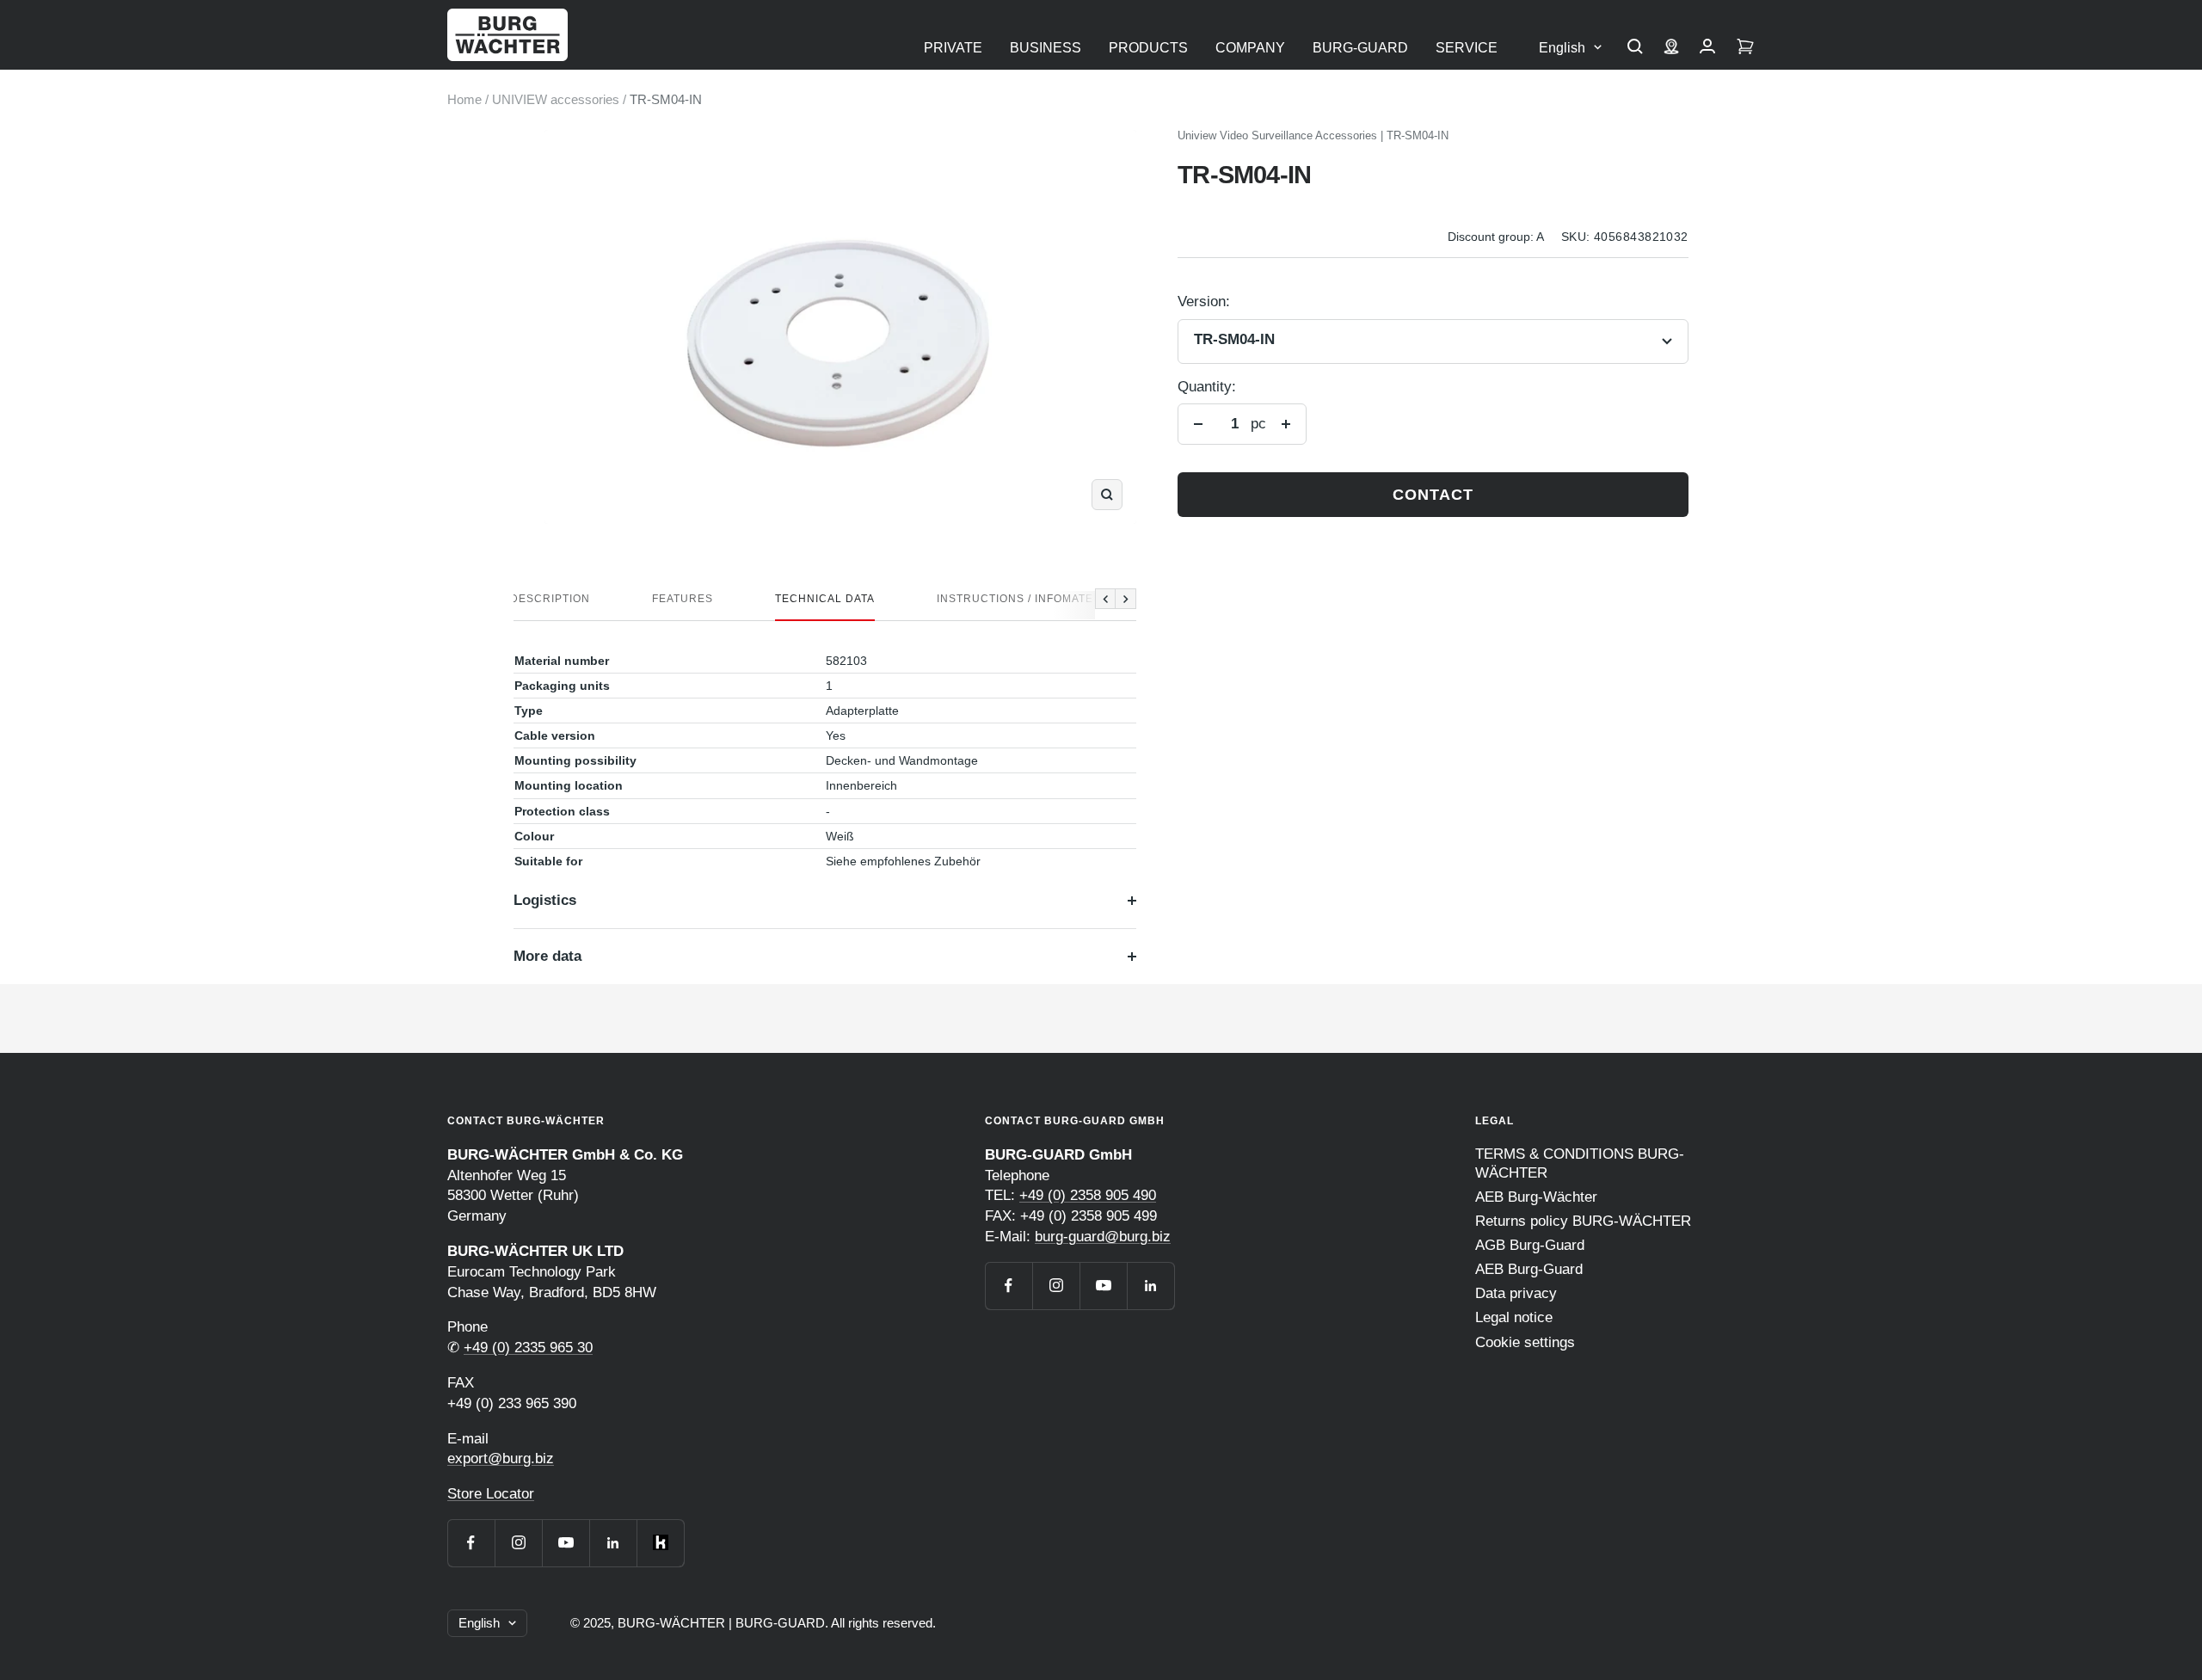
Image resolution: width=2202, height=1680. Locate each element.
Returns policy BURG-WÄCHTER (1583, 1221)
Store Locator (491, 1494)
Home (464, 99)
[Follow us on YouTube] (566, 1543)
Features (683, 599)
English (1562, 48)
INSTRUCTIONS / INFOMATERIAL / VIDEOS (1055, 599)
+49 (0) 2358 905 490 (1088, 1195)
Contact (1433, 495)
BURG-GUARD (1360, 48)
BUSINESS (1046, 48)
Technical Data (825, 599)
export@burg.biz (501, 1458)
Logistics (545, 900)
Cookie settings (1525, 1342)
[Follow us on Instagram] (518, 1543)
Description (550, 599)
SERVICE (1467, 48)
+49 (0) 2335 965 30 (528, 1348)
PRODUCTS (1148, 48)
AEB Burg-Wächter (1536, 1197)
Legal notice (1514, 1317)
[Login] (1707, 48)
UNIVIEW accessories (556, 99)
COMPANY (1250, 48)
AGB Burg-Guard (1530, 1245)
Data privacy (1516, 1293)
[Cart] (1745, 48)
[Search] (1635, 48)
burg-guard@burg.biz (1103, 1237)
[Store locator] (1671, 48)
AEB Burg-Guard (1529, 1269)
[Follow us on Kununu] (660, 1543)
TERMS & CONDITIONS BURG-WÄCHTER (1580, 1163)
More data (547, 956)
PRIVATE (953, 48)
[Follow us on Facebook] (471, 1543)
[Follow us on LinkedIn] (613, 1543)
